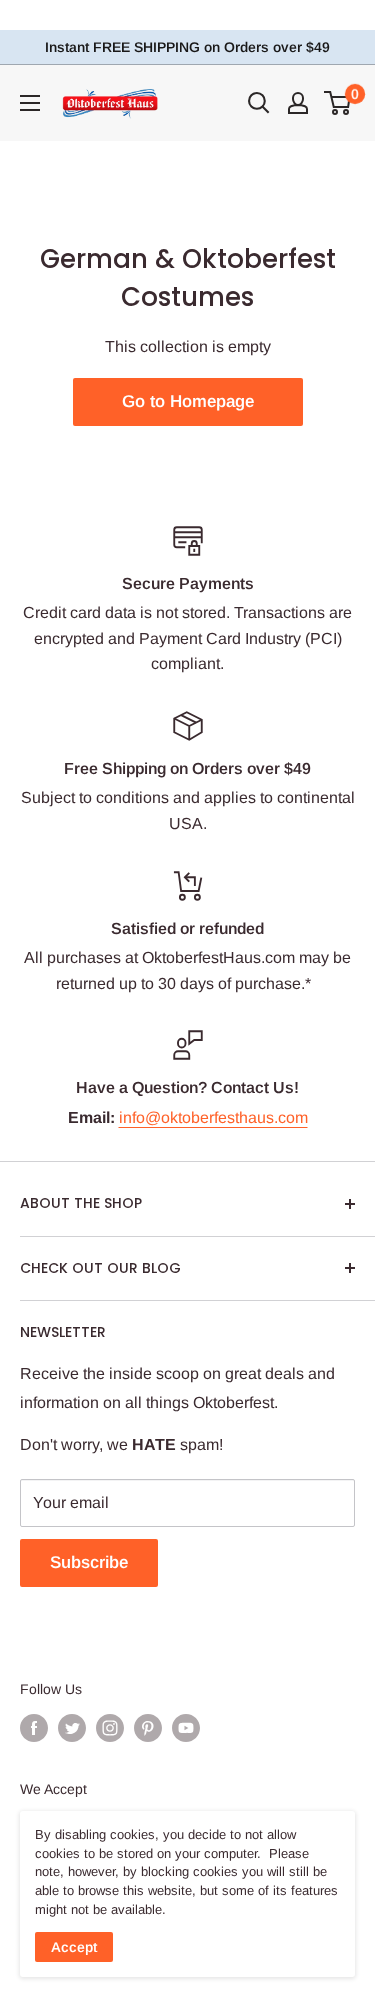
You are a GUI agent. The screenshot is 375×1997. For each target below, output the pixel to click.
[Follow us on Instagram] (110, 1728)
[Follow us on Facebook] (34, 1728)
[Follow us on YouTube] (186, 1728)
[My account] (298, 103)
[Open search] (259, 103)
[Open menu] (30, 103)
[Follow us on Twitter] (72, 1728)
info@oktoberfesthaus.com (213, 1117)
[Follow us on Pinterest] (148, 1728)
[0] (338, 103)
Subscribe (89, 1562)
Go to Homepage (188, 401)
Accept (74, 1947)
